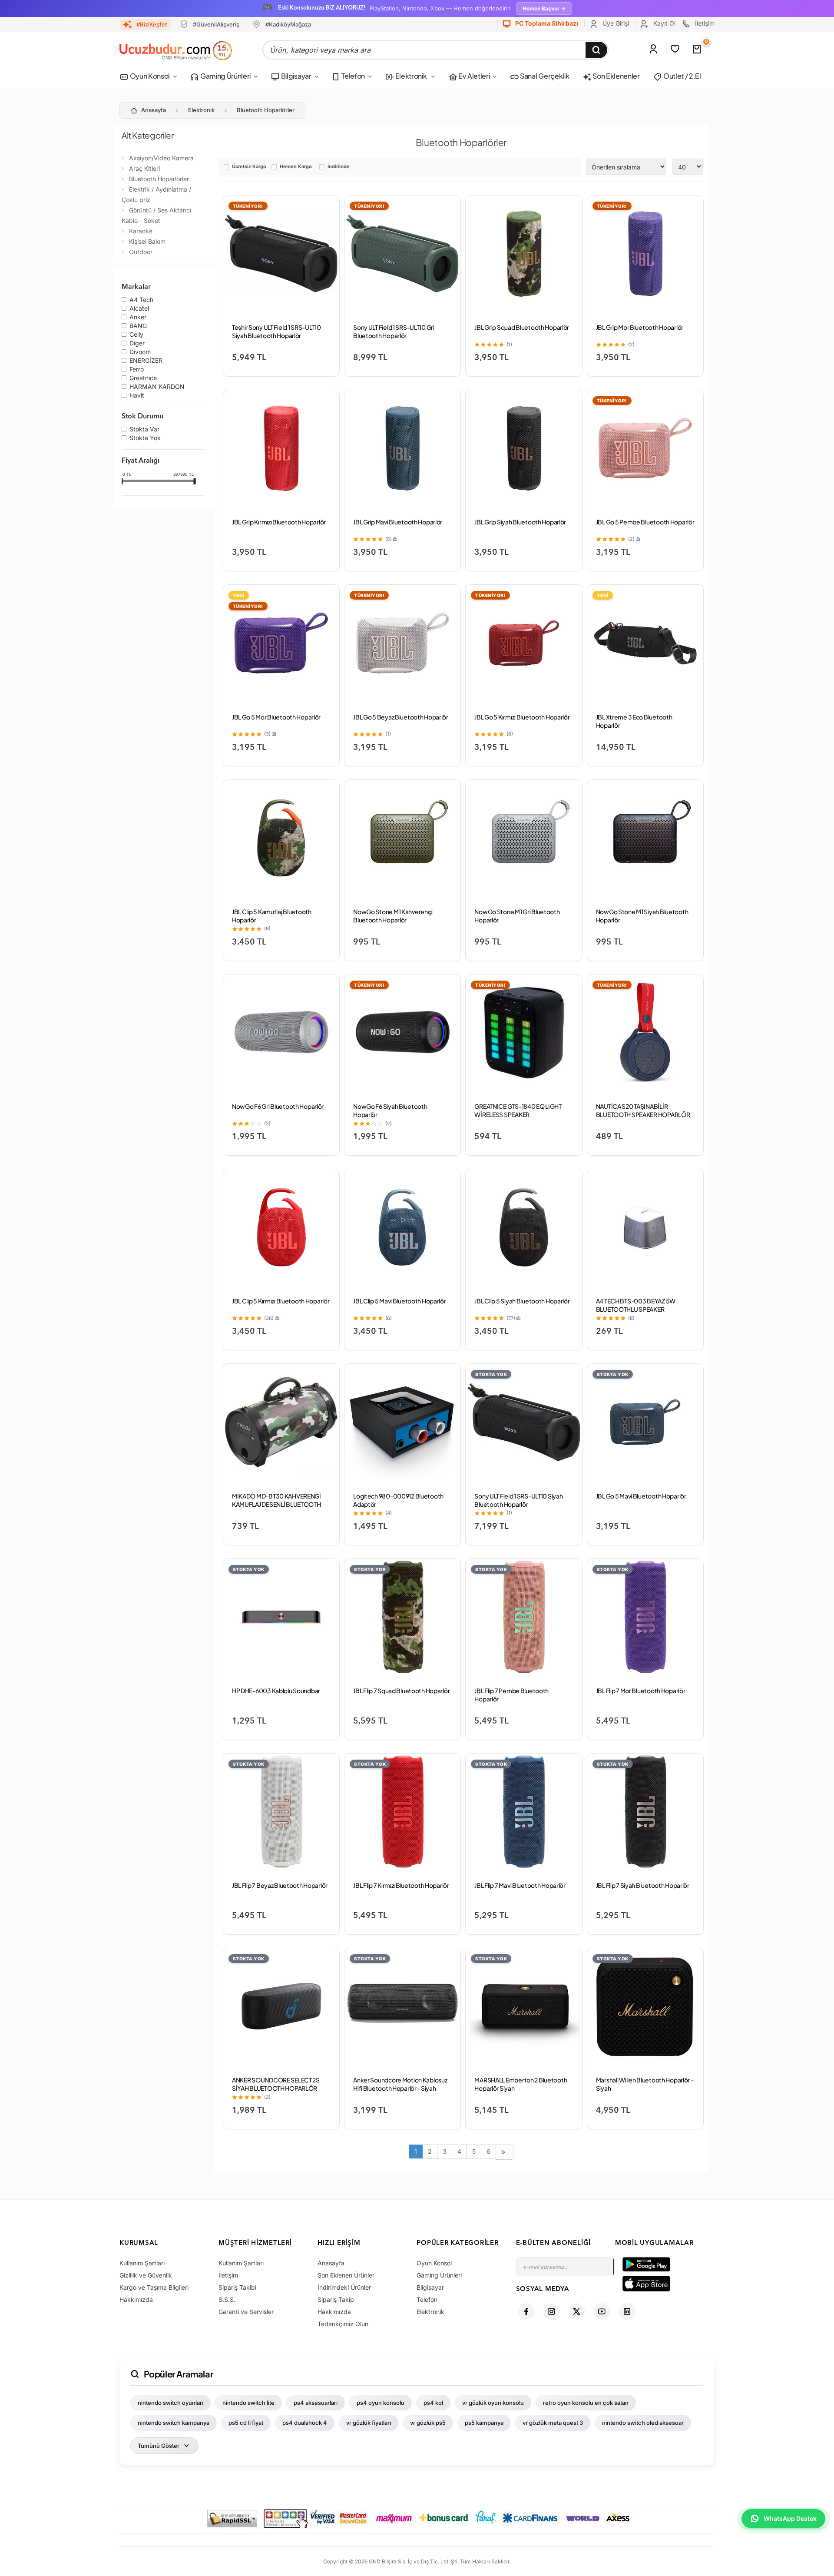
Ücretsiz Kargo (249, 167)
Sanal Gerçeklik (544, 76)
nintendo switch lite (248, 2403)
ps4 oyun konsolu (381, 2403)
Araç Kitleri (144, 168)
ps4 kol (433, 2403)
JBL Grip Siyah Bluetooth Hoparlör (520, 522)
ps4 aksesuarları (316, 2403)
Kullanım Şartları (142, 2263)
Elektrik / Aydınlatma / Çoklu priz (156, 194)
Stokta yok (145, 438)
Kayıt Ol (664, 23)
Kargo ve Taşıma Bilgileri (154, 2287)
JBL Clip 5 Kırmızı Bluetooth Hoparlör (281, 1301)
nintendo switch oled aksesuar (643, 2423)
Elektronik (411, 76)
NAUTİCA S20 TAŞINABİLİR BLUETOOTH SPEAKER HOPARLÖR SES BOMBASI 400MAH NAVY (643, 1114)
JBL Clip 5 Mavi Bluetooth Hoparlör (399, 1301)
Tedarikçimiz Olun (343, 2324)
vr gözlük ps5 (428, 2423)
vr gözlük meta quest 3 (553, 2423)
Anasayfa (154, 110)
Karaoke (141, 231)
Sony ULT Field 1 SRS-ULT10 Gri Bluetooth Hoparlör (394, 331)
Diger (137, 344)
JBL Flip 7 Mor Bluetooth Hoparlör (641, 1691)
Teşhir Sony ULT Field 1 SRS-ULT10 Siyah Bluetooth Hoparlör (276, 331)
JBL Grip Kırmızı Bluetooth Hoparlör (279, 522)
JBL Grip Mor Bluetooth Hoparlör (640, 327)
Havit (137, 396)
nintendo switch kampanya (174, 2423)
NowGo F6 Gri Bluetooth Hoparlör (278, 1106)
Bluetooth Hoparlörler (266, 110)
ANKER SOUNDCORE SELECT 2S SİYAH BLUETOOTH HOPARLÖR (276, 2084)
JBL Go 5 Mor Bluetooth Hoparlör (276, 717)
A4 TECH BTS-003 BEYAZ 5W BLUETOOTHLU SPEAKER (636, 1305)
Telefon (353, 76)
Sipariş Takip (336, 2299)
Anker (138, 318)
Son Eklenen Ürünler (346, 2275)
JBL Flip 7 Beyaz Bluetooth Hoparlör (280, 1885)
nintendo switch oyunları (170, 2403)
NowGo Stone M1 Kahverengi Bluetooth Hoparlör (393, 916)
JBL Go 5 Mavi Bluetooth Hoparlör (641, 1496)
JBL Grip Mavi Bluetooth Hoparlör (398, 522)
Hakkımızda (136, 2299)
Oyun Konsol (149, 76)
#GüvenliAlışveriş (216, 24)
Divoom (140, 352)
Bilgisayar (295, 76)
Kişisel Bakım (147, 241)
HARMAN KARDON (157, 387)
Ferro (137, 370)
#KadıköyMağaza (288, 24)
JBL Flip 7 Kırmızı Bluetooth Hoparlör (401, 1885)
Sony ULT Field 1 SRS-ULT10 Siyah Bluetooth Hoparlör (518, 1500)
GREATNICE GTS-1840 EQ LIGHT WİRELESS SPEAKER (518, 1110)
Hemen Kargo (296, 167)
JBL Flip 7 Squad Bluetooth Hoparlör (401, 1691)
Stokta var (144, 430)
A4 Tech (141, 300)
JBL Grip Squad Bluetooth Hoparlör (522, 327)
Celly (136, 335)
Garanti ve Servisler (246, 2312)
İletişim (704, 23)
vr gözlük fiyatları (369, 2423)
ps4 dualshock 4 (305, 2423)
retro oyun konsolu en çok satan (586, 2403)
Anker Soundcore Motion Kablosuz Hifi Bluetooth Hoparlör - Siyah (400, 2084)
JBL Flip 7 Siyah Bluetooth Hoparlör (643, 1885)
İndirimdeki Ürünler (344, 2287)
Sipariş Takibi (237, 2287)
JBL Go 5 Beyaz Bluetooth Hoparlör (401, 717)
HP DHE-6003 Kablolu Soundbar (276, 1691)
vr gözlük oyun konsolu (493, 2403)
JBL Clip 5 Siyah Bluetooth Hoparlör (522, 1301)
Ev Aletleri (473, 76)
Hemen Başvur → (544, 8)
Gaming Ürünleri (225, 76)
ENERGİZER (146, 361)
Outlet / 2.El (682, 76)
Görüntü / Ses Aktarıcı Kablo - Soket (156, 215)
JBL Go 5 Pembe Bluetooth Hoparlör (645, 522)
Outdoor (141, 252)
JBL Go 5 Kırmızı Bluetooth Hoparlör (522, 717)
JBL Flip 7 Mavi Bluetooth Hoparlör (520, 1885)
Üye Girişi (615, 23)
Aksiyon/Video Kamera (161, 158)
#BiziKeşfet (152, 24)
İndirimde (339, 167)
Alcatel (139, 309)
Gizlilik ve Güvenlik (146, 2275)
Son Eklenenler (616, 76)
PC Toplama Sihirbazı (546, 23)
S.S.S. (227, 2299)
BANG (138, 326)
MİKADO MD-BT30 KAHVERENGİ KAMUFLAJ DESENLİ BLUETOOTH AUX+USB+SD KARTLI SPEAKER (276, 1504)
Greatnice (143, 378)
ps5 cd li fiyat (246, 2423)
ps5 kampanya (484, 2423)
